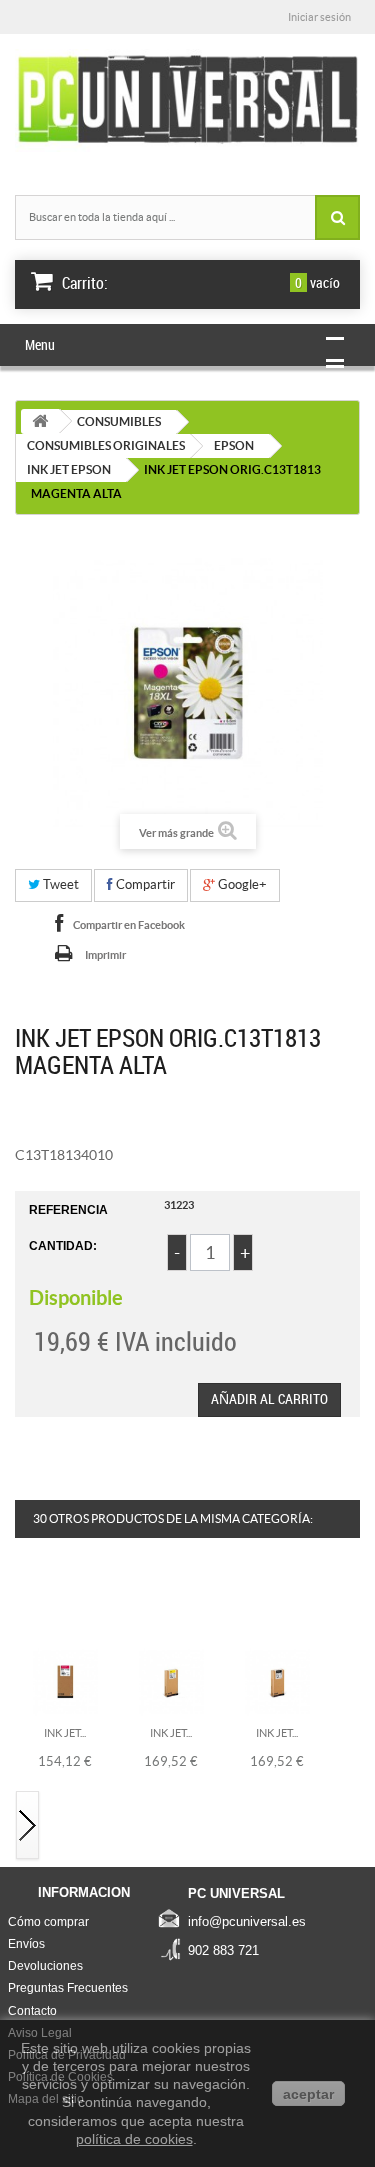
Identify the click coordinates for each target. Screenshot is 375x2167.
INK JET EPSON (69, 469)
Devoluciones (45, 1966)
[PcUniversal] (187, 100)
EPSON (234, 445)
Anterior (28, 1605)
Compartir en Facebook (129, 925)
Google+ (241, 884)
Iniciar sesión (319, 17)
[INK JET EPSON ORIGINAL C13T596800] (277, 1681)
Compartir (144, 884)
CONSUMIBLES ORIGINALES (106, 445)
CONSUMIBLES (119, 421)
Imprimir (105, 955)
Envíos (26, 1944)
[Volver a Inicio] (40, 421)
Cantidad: (63, 1246)
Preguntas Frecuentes (68, 1988)
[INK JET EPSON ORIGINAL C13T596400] (171, 1681)
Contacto (32, 2011)
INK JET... (65, 1733)
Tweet (59, 884)
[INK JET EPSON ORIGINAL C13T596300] (65, 1681)
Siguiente (28, 1826)
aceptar (308, 2094)
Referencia (68, 1210)
